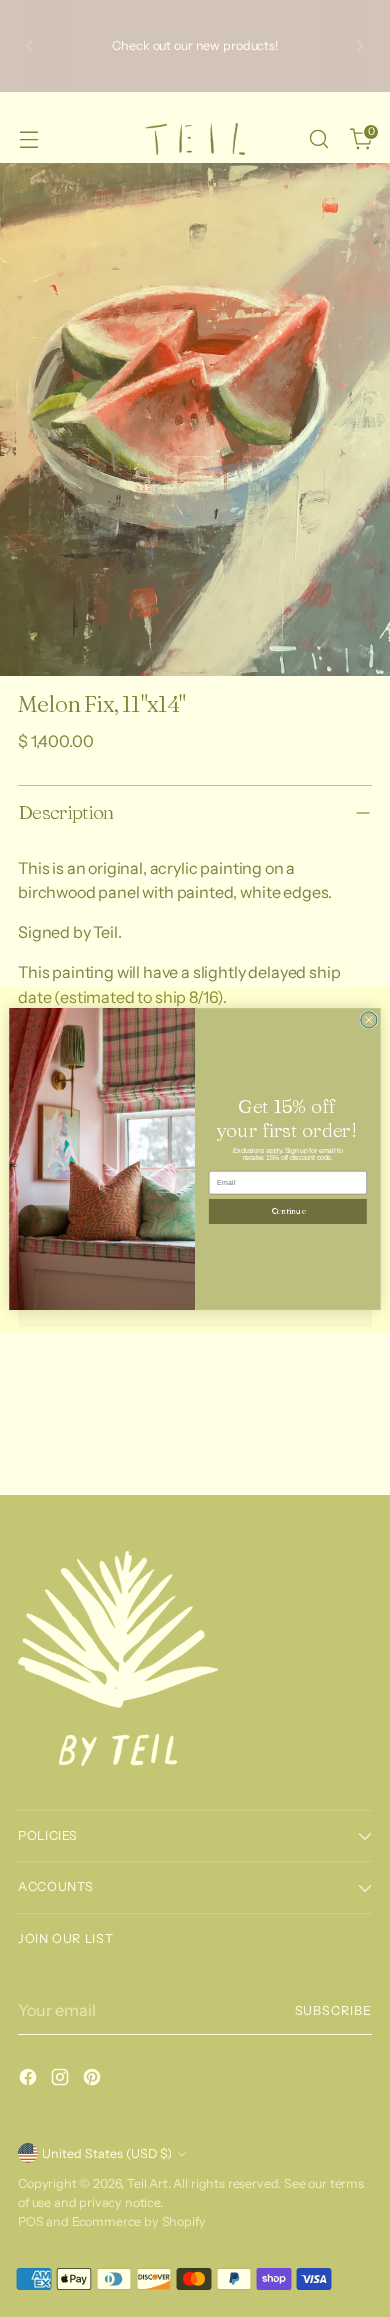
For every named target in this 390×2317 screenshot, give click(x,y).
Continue (288, 1210)
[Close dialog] (369, 1019)
